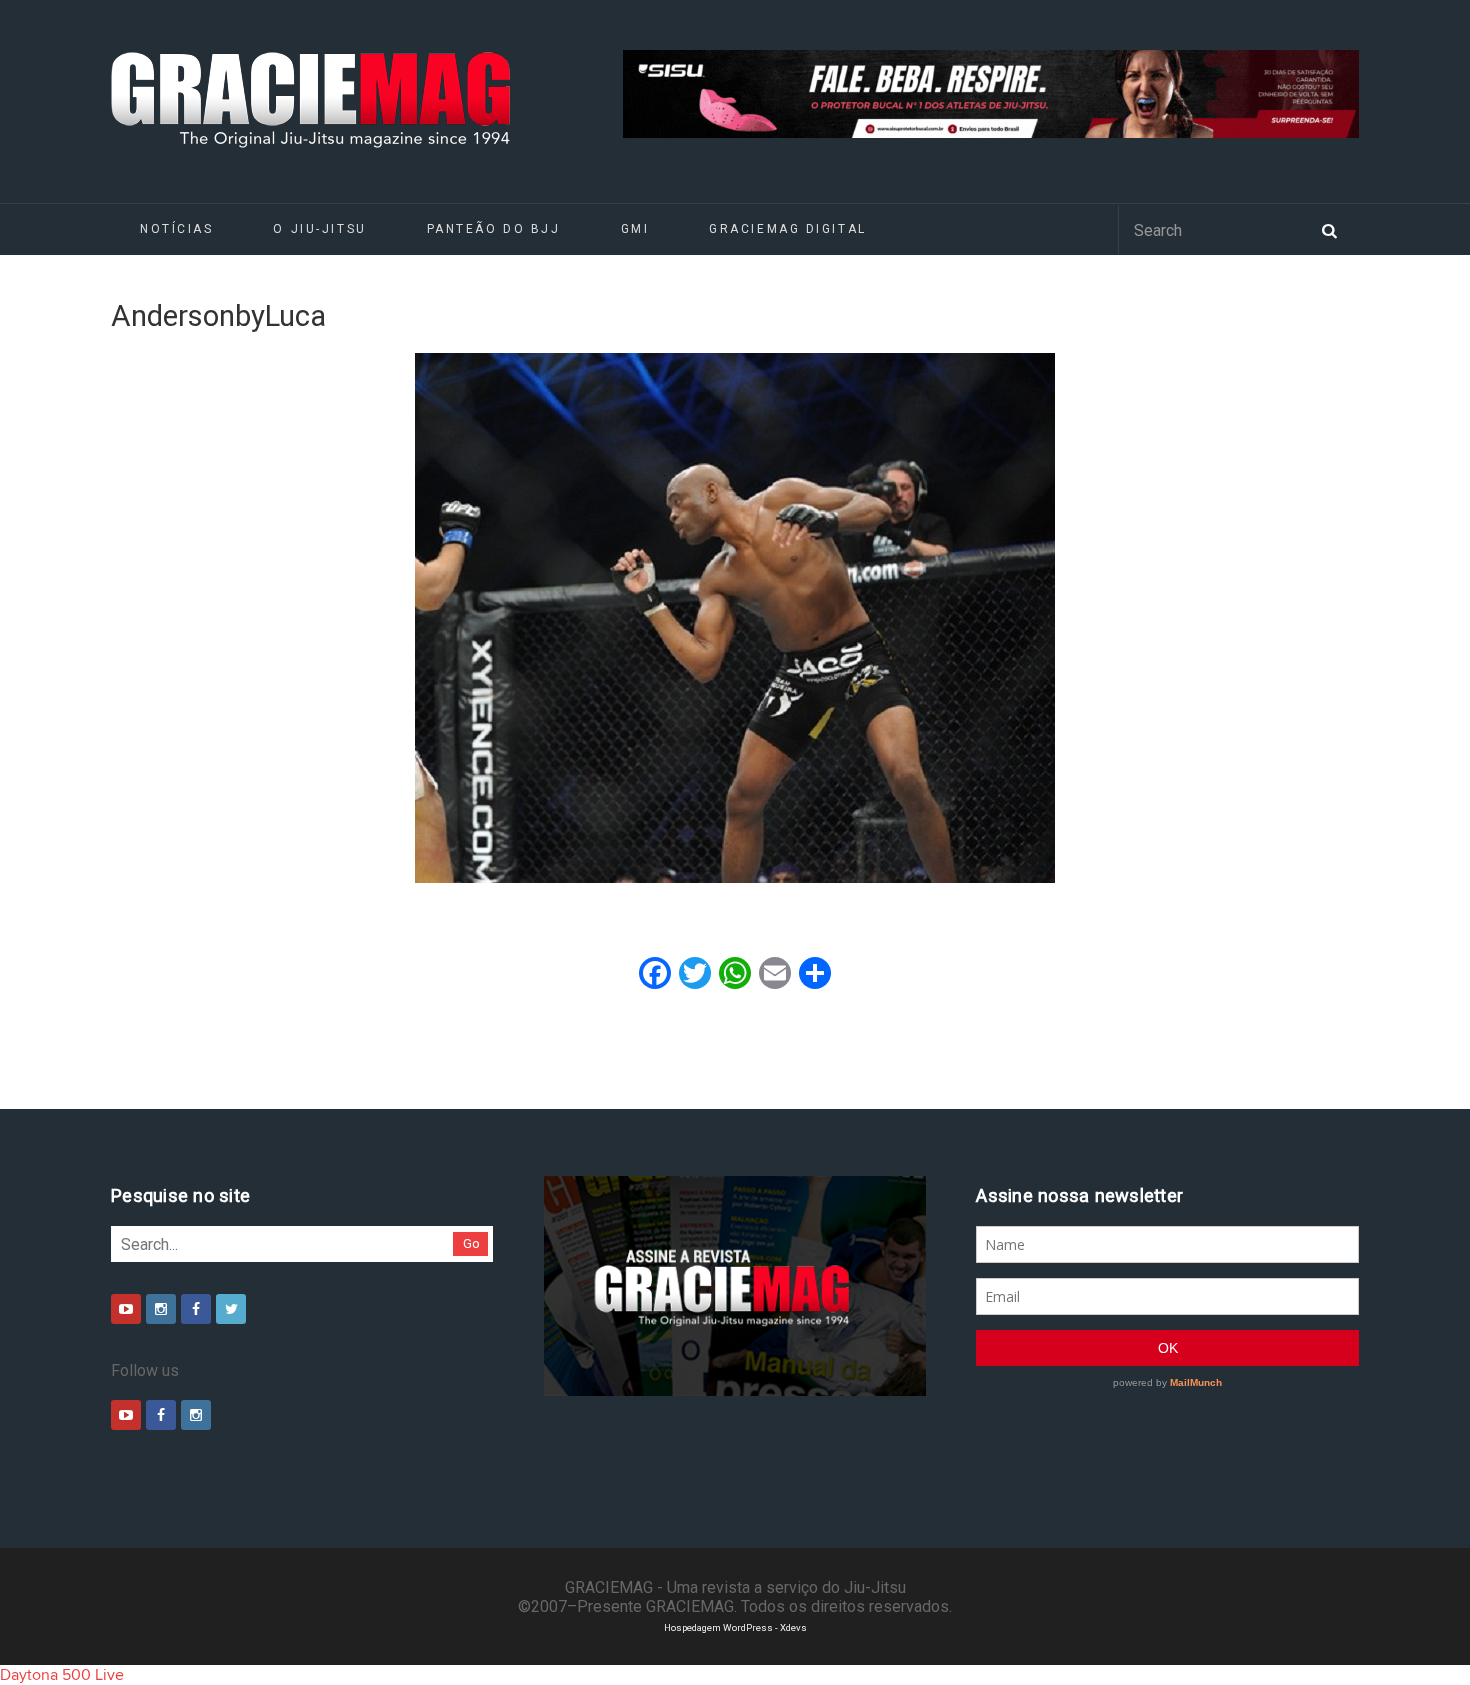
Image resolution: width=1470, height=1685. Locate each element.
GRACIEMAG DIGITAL (788, 229)
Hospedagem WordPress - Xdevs (735, 1627)
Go (471, 1243)
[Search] (1329, 229)
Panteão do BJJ (494, 229)
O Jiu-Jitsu (319, 229)
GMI (635, 229)
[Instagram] (161, 1309)
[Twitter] (231, 1309)
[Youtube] (126, 1309)
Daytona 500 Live (62, 1675)
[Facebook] (196, 1309)
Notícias (176, 229)
